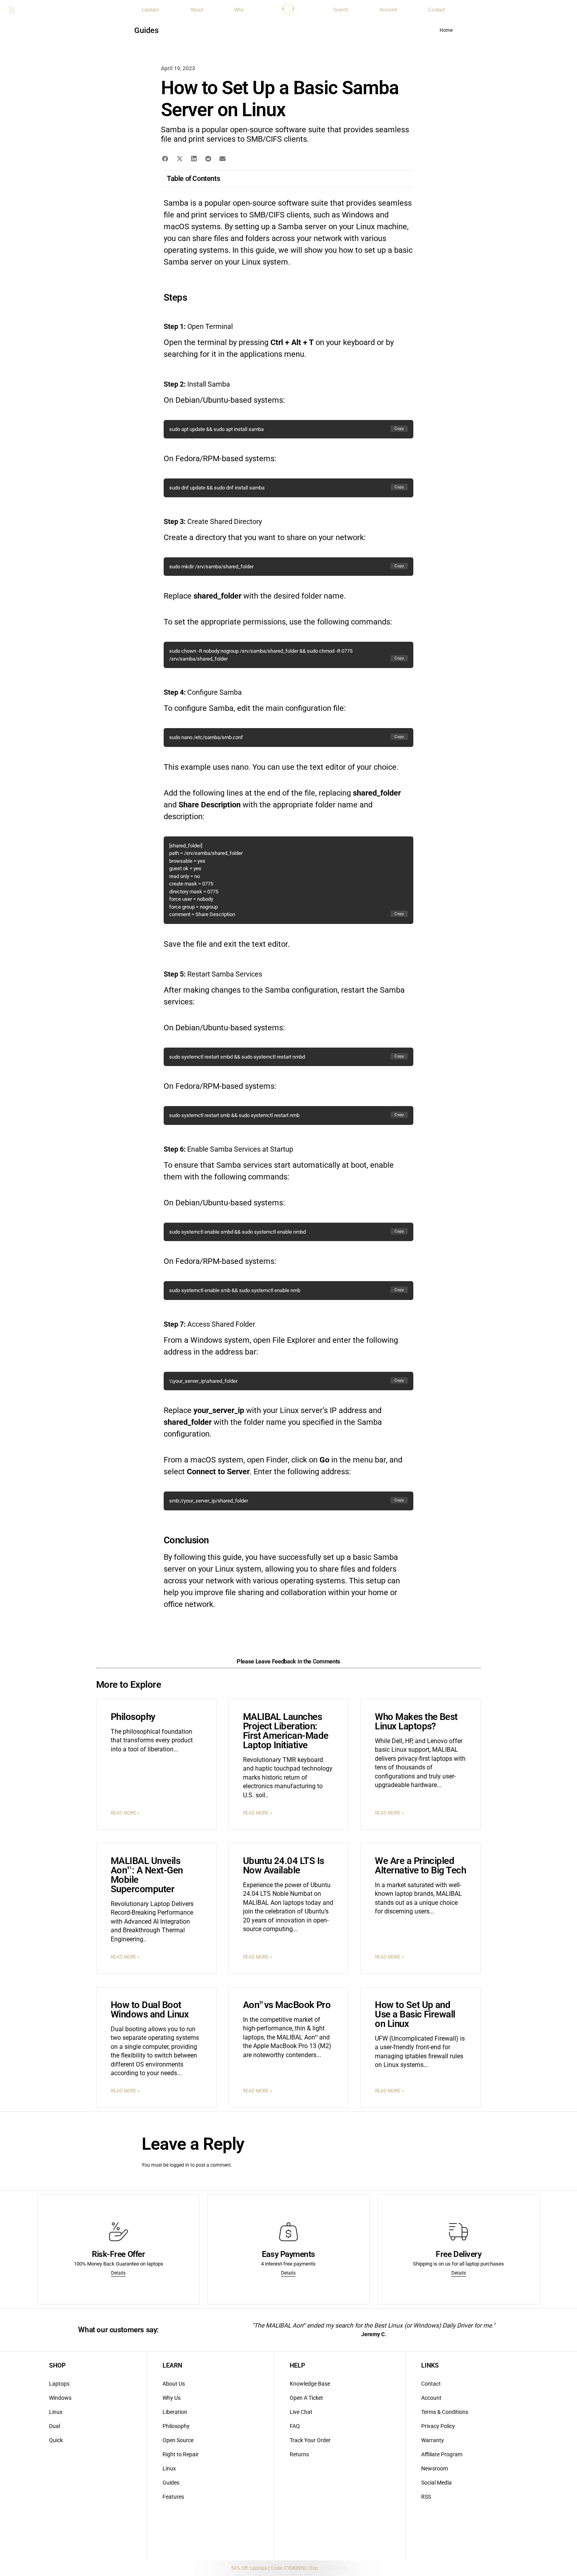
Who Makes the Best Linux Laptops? (416, 1722)
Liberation (175, 2412)
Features (173, 2497)
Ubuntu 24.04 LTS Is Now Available (284, 1866)
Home (446, 30)
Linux (56, 2412)
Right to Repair (181, 2454)
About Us (174, 2384)
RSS (426, 2497)
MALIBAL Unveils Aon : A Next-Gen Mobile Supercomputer (147, 1875)
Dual (55, 2426)
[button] (165, 159)
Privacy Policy (438, 2426)
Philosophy (133, 1717)
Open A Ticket (306, 2398)
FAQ (295, 2426)
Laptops (150, 10)
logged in (179, 2165)
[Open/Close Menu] (12, 9)
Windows (60, 2398)
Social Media (436, 2483)
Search (341, 10)
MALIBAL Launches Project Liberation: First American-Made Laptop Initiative (286, 1731)
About (197, 10)
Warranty (433, 2440)
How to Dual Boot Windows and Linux (150, 2010)
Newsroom (435, 2468)
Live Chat (301, 2412)
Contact (436, 10)
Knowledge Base (310, 2384)
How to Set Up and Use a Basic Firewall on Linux (415, 2014)
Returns (299, 2454)
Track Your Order (310, 2440)
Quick (56, 2440)
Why (239, 10)
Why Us (172, 2398)
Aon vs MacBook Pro (287, 2005)
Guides (146, 30)
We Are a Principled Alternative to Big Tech (420, 1866)
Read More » (125, 1813)
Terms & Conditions (445, 2412)
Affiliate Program (442, 2454)
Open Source (178, 2440)
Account (388, 10)
